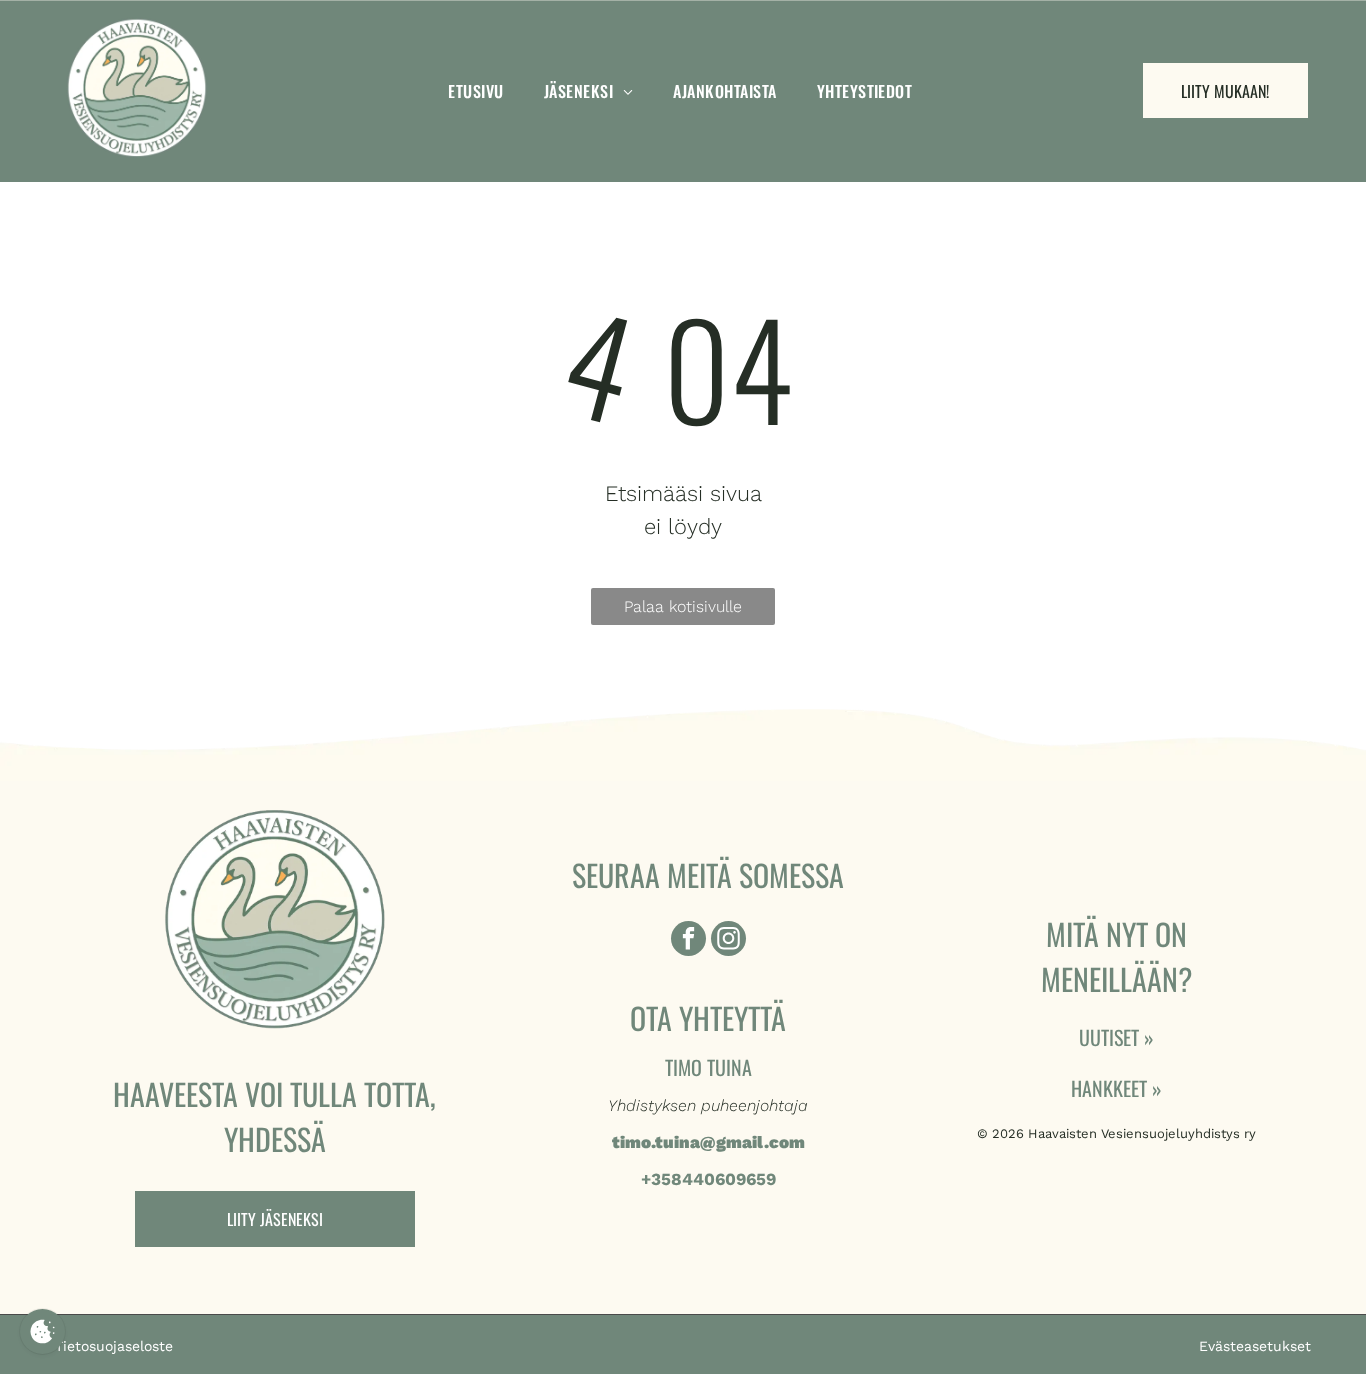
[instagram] (728, 941)
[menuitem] (475, 91)
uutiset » (1116, 1037)
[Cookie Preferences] (42, 1331)
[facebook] (688, 941)
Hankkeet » (1116, 1088)
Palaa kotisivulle (683, 606)
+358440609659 (708, 1179)
